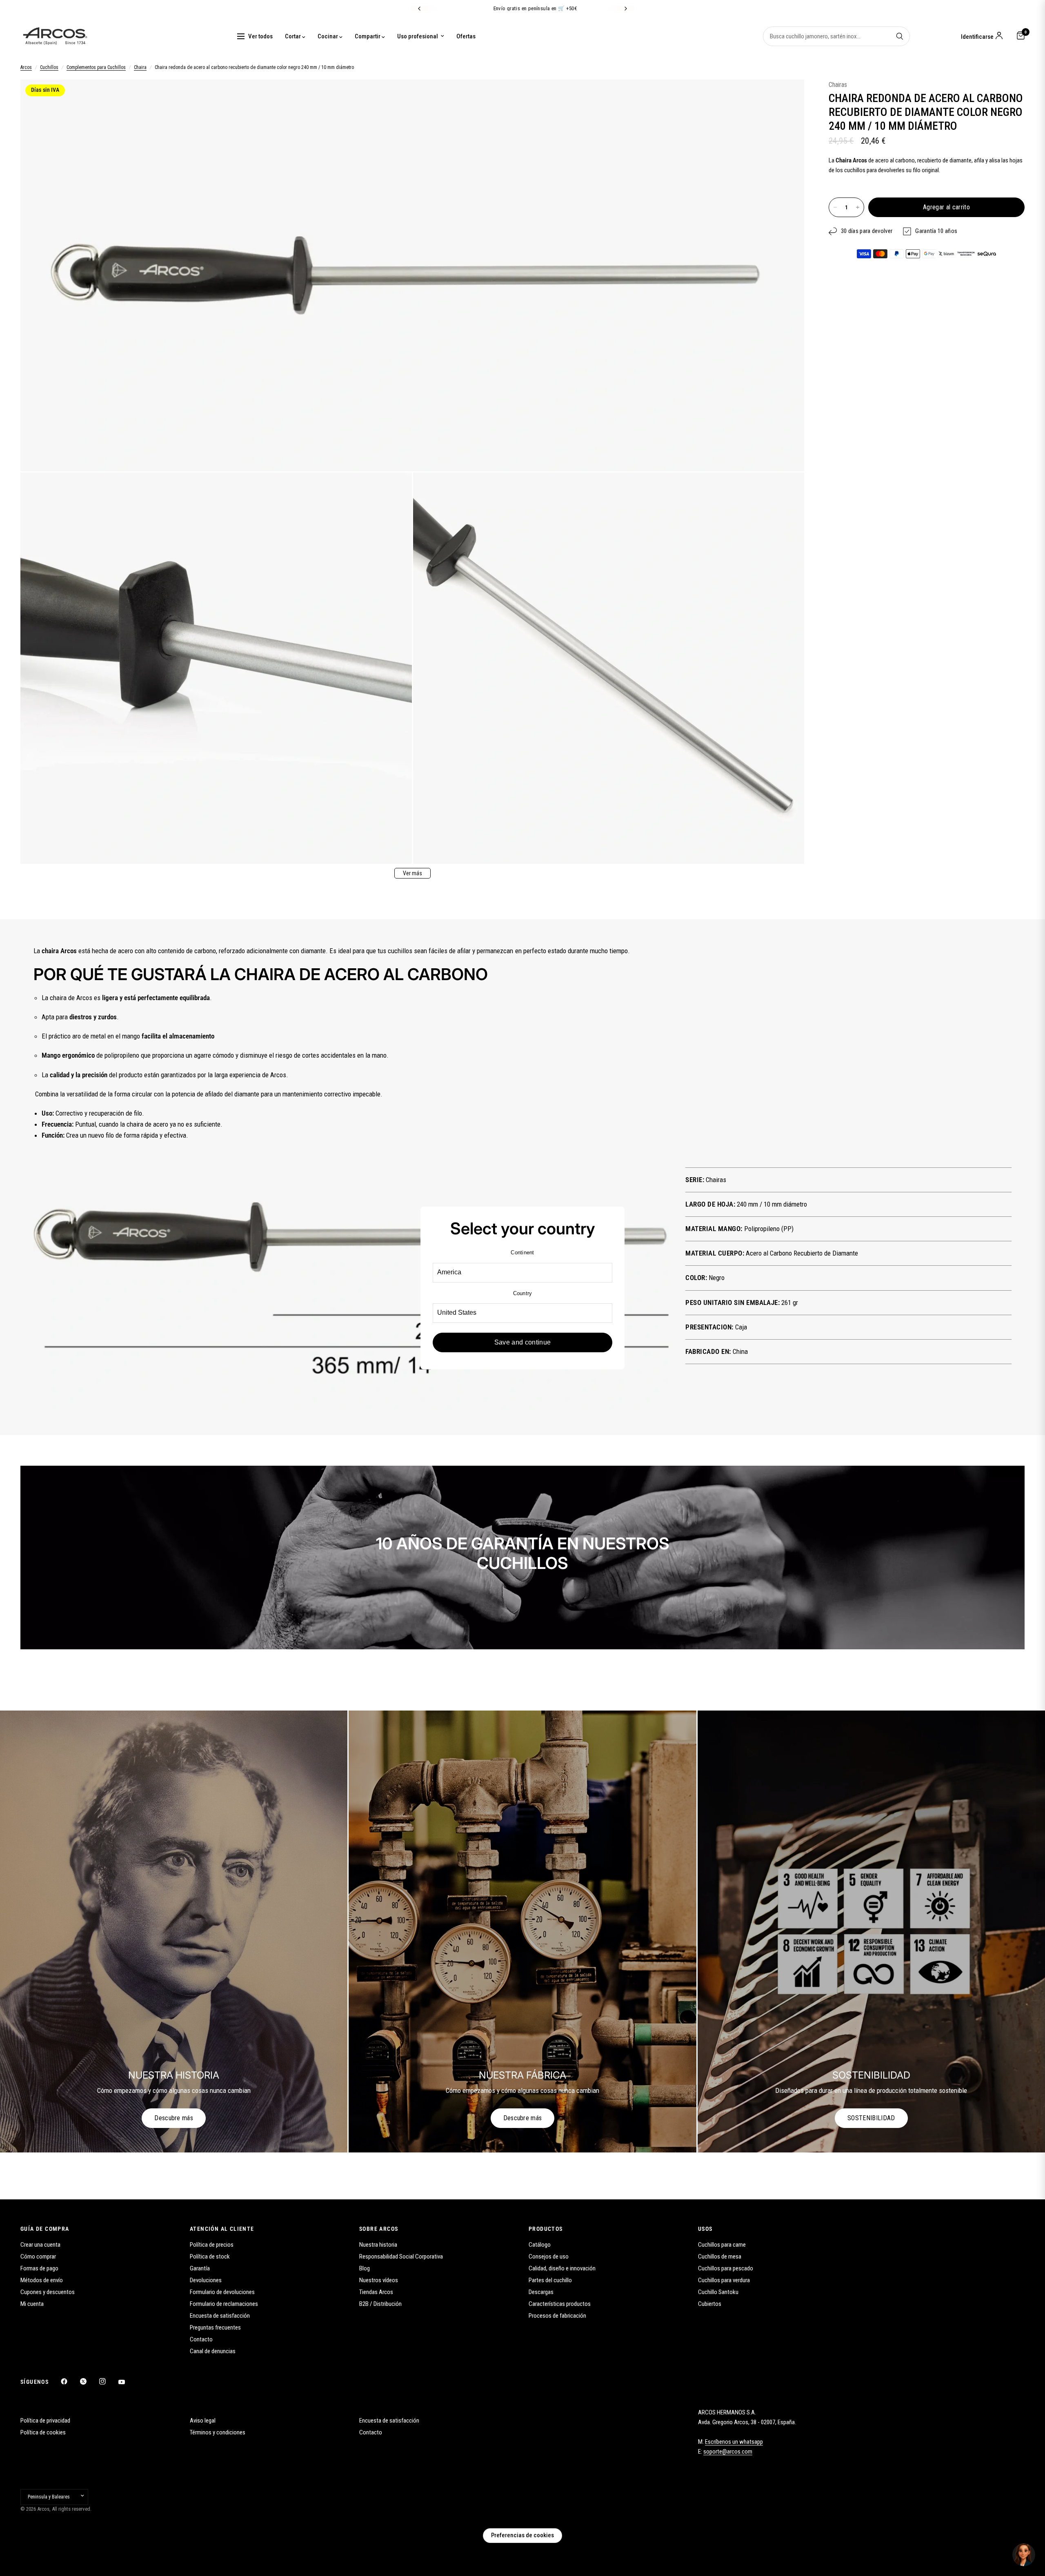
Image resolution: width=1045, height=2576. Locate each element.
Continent (522, 1252)
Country (523, 1293)
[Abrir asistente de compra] (1024, 2555)
